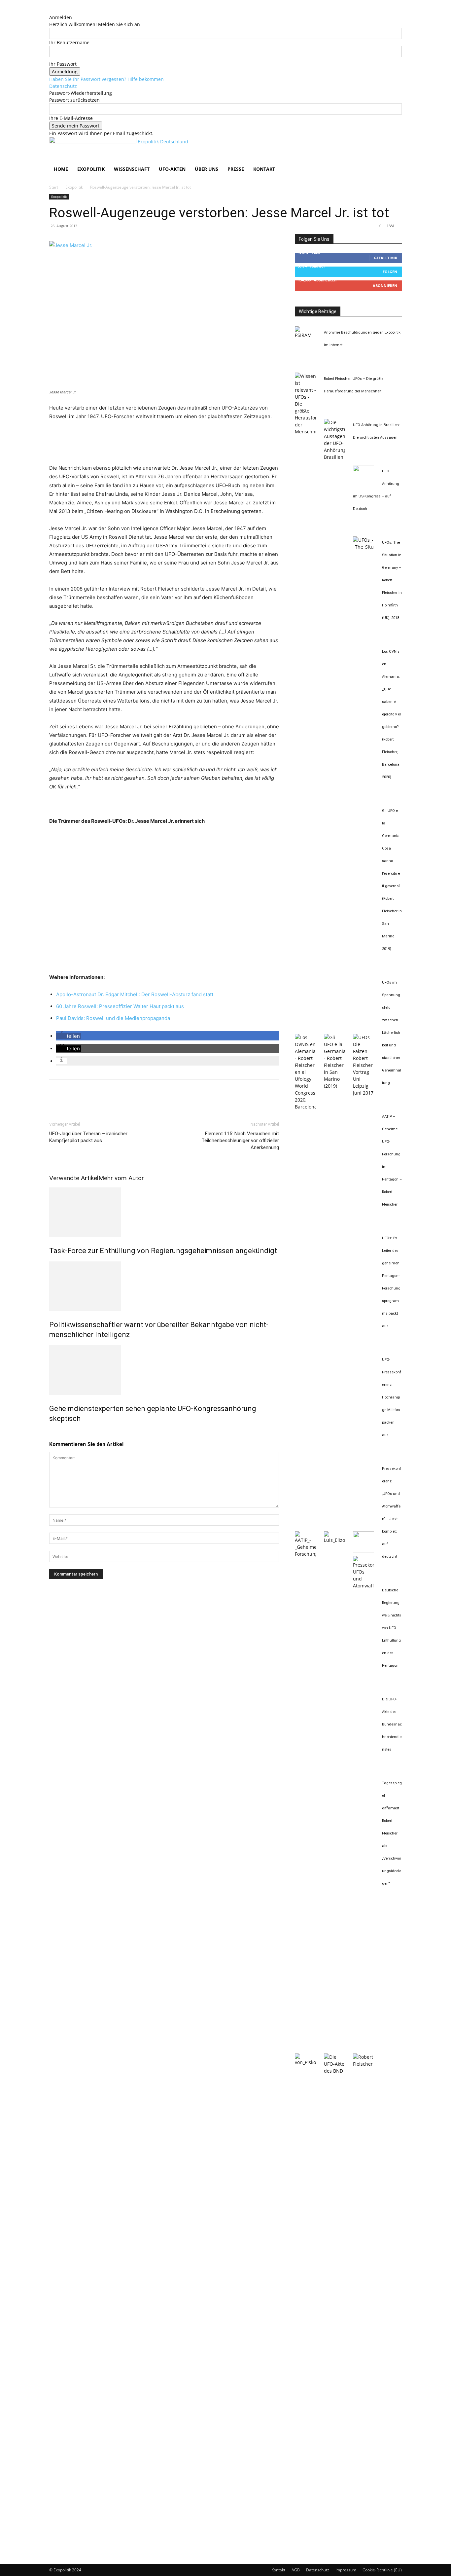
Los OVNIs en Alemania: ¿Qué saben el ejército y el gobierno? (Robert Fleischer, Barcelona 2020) (391, 714)
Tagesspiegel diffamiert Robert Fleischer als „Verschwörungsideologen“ (392, 1833)
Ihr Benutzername (69, 42)
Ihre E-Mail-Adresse (71, 118)
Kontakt (264, 169)
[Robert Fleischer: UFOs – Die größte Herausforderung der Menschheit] (305, 432)
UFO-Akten (172, 169)
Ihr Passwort (63, 64)
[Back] (51, 10)
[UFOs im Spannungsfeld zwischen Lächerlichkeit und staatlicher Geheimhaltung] (364, 1093)
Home (61, 169)
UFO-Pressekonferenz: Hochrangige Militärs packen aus (392, 1397)
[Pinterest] (86, 1093)
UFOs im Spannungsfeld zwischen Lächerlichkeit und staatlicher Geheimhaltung (392, 1033)
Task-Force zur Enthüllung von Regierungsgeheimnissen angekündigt (163, 1251)
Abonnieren (385, 286)
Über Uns (207, 169)
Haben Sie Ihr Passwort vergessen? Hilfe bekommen (106, 79)
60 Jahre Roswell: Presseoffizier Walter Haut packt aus (120, 1006)
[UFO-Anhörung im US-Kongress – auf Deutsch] (364, 484)
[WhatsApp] (101, 1093)
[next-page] (55, 1433)
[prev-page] (51, 1433)
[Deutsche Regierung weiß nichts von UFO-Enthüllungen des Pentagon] (305, 2062)
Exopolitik (91, 169)
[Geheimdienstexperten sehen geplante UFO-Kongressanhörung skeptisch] (164, 1370)
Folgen (390, 272)
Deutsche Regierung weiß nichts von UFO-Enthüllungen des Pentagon (392, 1628)
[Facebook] (56, 1093)
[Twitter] (71, 1093)
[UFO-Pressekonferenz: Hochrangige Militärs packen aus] (364, 1551)
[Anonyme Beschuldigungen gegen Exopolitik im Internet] (305, 335)
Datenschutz (63, 86)
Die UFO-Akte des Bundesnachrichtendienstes (392, 1724)
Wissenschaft (132, 169)
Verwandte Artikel (74, 1178)
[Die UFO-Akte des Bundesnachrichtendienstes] (334, 2071)
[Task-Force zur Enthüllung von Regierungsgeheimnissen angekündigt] (164, 1212)
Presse (236, 169)
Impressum (346, 2570)
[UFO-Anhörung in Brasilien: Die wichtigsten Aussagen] (334, 457)
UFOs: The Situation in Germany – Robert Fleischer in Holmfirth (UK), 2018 (392, 580)
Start (54, 187)
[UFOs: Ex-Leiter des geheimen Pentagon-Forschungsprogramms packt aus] (334, 1540)
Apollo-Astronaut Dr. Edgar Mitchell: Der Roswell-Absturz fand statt (135, 994)
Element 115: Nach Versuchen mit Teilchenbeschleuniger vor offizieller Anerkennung (240, 1141)
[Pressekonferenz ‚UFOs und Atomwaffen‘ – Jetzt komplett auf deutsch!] (364, 1586)
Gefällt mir (386, 258)
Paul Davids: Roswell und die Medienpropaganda (113, 1018)
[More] (117, 1093)
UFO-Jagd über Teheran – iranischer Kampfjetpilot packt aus (88, 1137)
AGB (296, 2570)
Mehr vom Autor (121, 1178)
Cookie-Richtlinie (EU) (382, 2570)
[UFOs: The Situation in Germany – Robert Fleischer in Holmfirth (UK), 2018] (364, 547)
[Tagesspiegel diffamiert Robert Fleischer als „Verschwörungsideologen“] (364, 2064)
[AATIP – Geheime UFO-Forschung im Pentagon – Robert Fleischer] (305, 1554)
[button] (394, 145)
